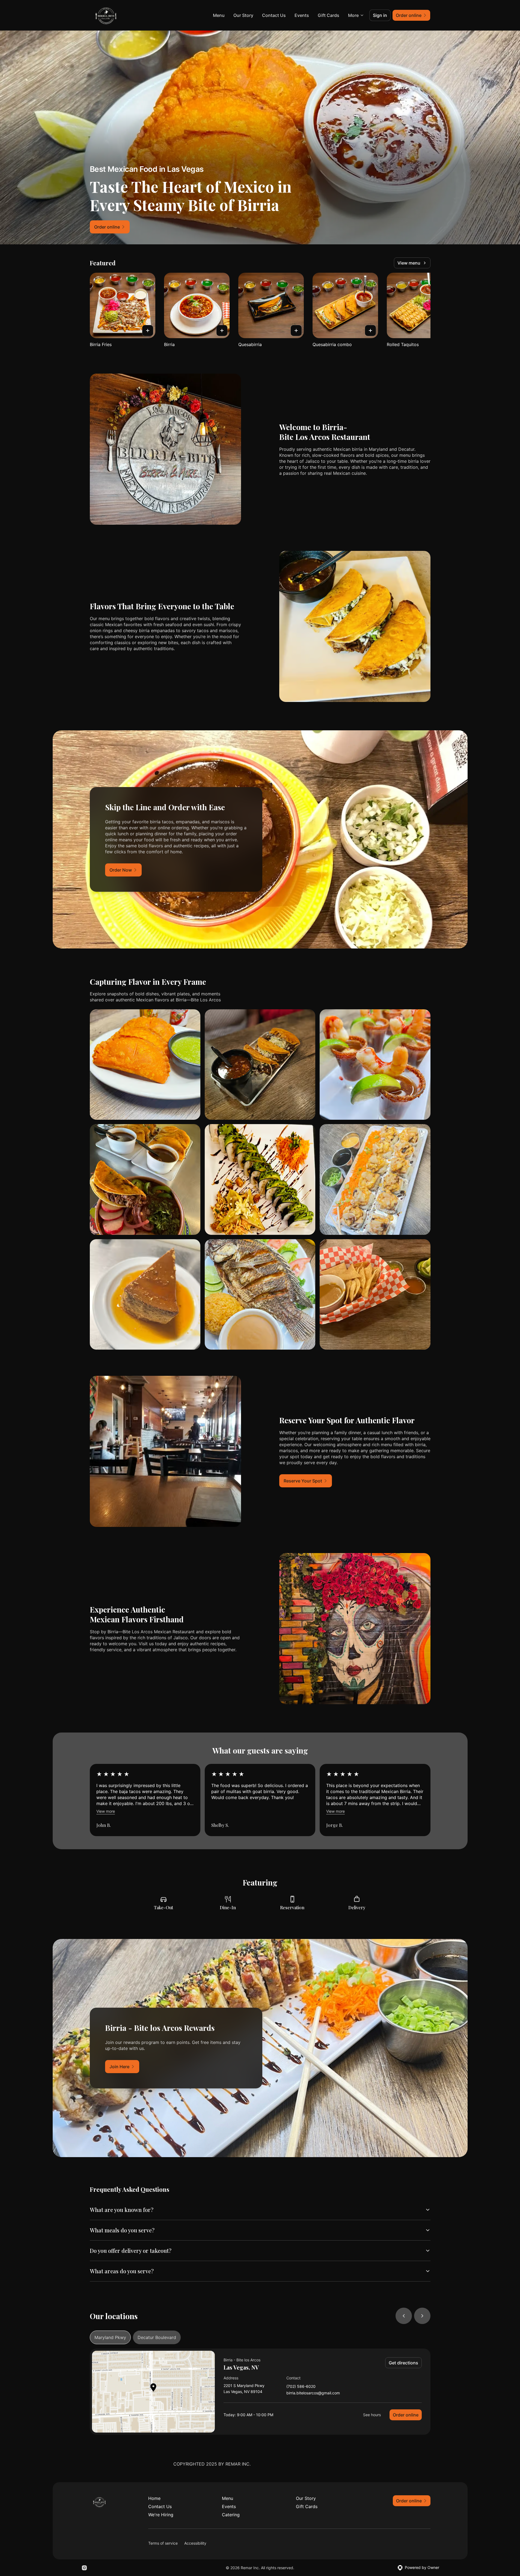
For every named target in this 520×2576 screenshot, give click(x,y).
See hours (372, 2415)
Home (154, 2498)
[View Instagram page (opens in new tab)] (84, 2568)
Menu (219, 15)
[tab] (110, 2337)
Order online (406, 2415)
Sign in (380, 15)
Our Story (243, 15)
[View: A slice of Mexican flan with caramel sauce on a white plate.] (145, 1294)
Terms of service (163, 2543)
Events (302, 15)
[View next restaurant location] (422, 2316)
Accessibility (195, 2543)
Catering (231, 2515)
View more (106, 1811)
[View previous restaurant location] (404, 2316)
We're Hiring (161, 2515)
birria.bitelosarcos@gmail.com (313, 2393)
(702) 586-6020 (301, 2387)
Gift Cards (329, 15)
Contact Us (274, 15)
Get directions (403, 2363)
